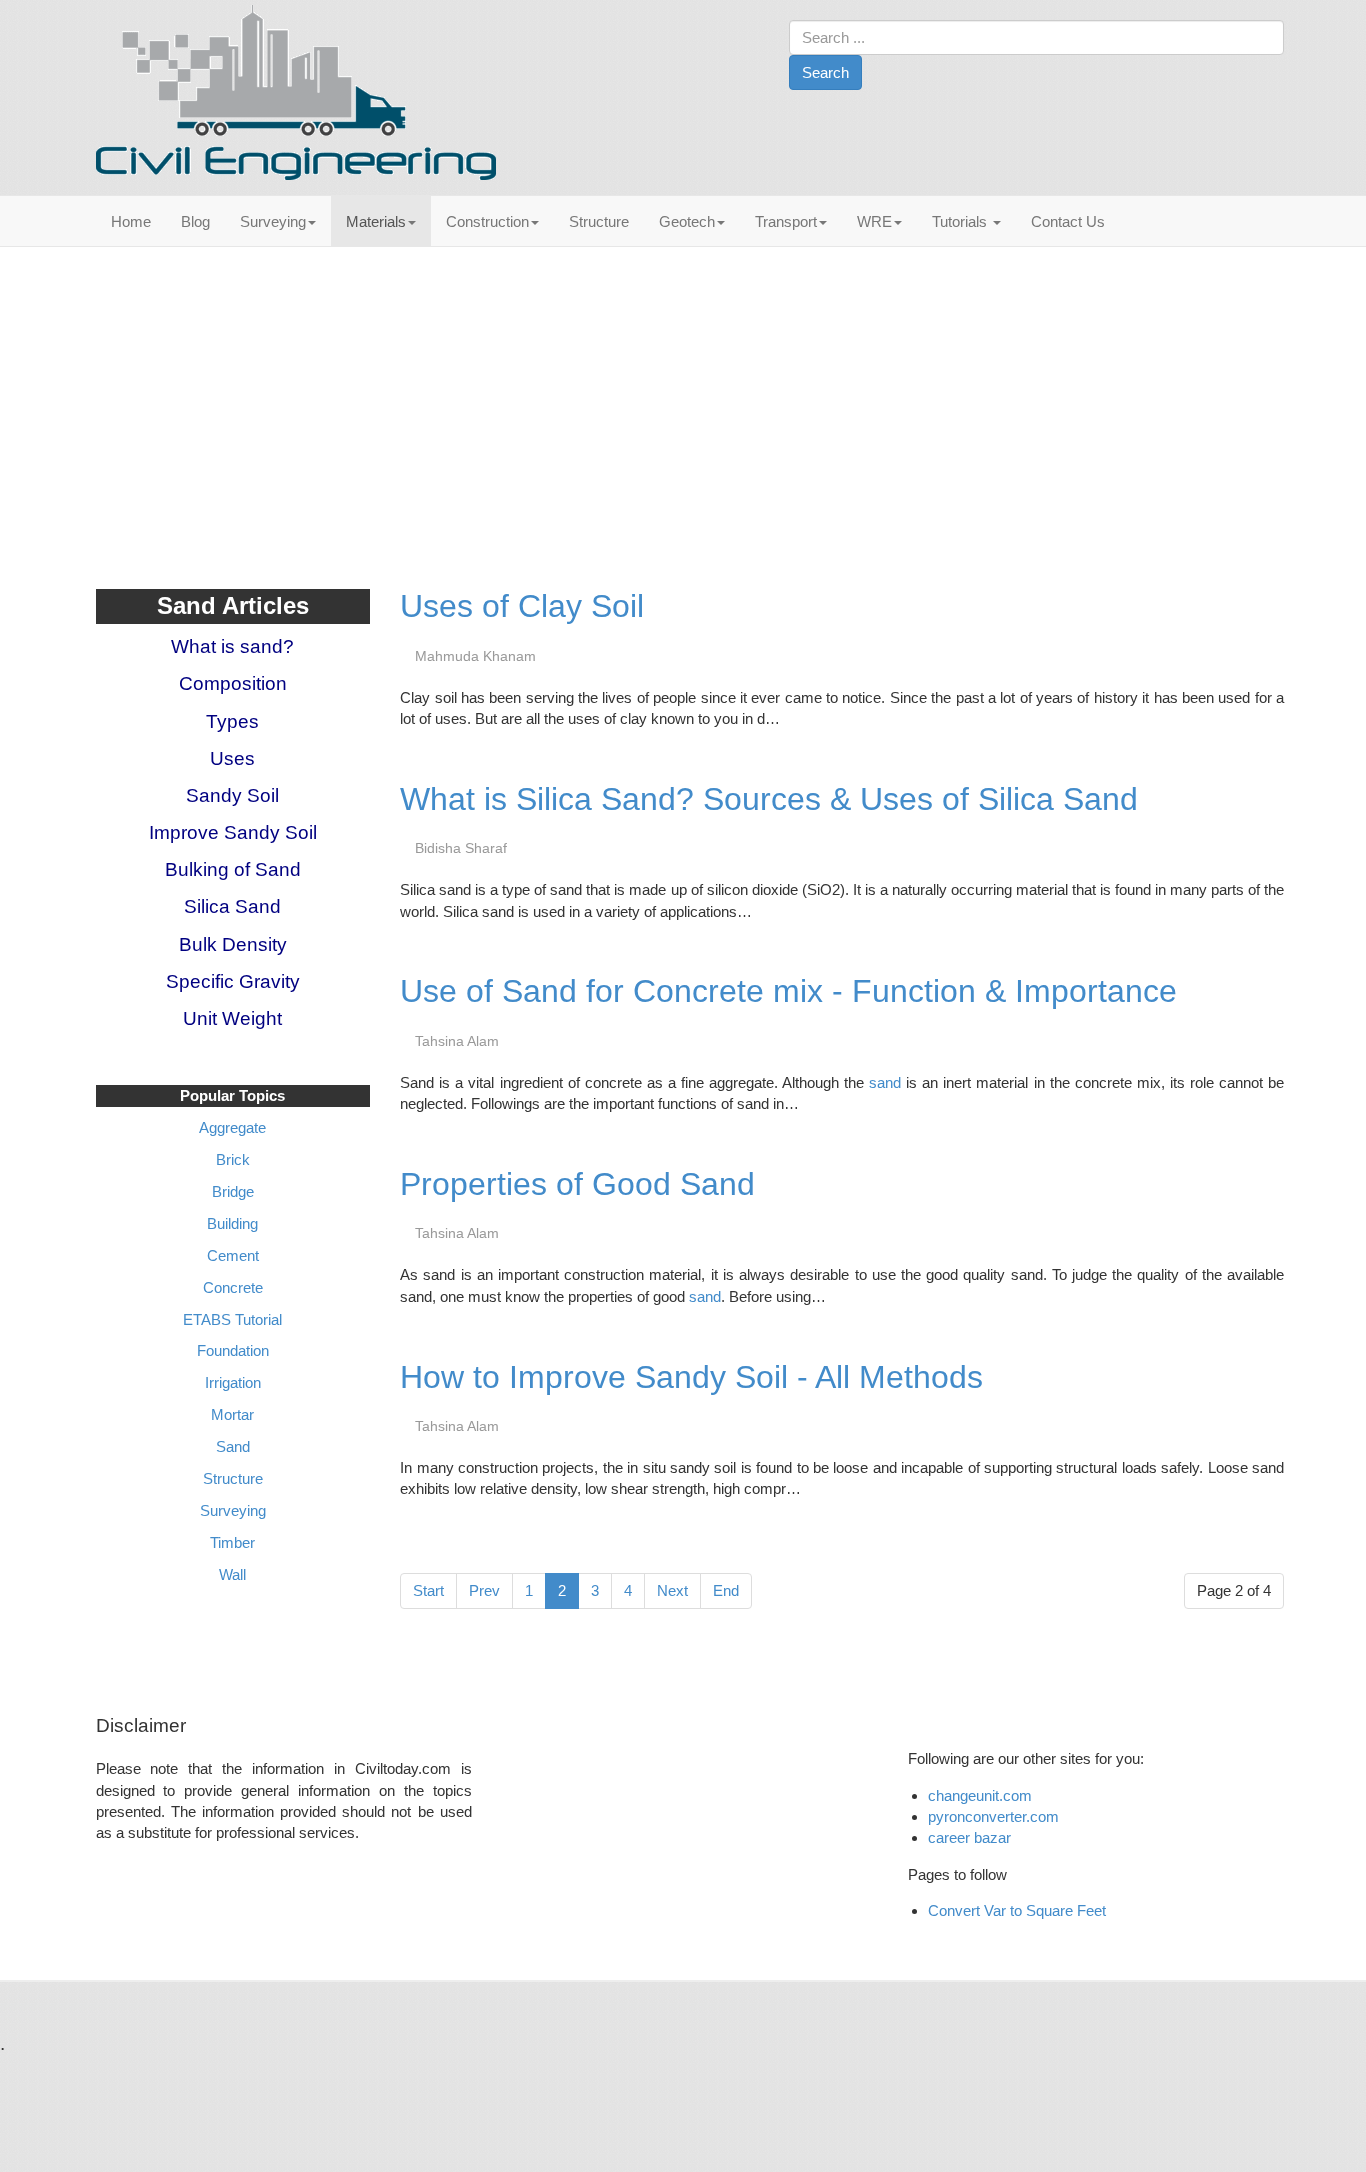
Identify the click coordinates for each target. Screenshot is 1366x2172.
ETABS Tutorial (232, 1319)
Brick (233, 1159)
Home (131, 221)
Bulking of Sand (233, 869)
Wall (232, 1574)
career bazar (971, 1837)
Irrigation (233, 1382)
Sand (233, 1446)
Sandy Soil (232, 795)
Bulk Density (233, 944)
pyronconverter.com (993, 1816)
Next (672, 1590)
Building (232, 1223)
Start (428, 1590)
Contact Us (1068, 221)
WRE (874, 221)
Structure (599, 221)
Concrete (233, 1287)
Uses (232, 758)
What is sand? (232, 646)
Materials (376, 221)
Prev (484, 1590)
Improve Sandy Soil (233, 832)
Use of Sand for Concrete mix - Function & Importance (788, 991)
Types (232, 721)
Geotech (687, 221)
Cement (233, 1255)
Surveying (273, 221)
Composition (233, 683)
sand (885, 1082)
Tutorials (961, 221)
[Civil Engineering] (296, 92)
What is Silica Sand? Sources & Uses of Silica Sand (769, 799)
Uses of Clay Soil (522, 606)
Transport (786, 221)
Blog (195, 221)
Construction (487, 221)
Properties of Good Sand (577, 1184)
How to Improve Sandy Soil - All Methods (691, 1377)
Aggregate (232, 1127)
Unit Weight (232, 1018)
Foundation (233, 1350)
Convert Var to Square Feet (1017, 1910)
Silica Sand (232, 906)
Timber (232, 1542)
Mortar (232, 1414)
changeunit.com (980, 1795)
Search (825, 72)
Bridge (233, 1191)
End (726, 1590)
